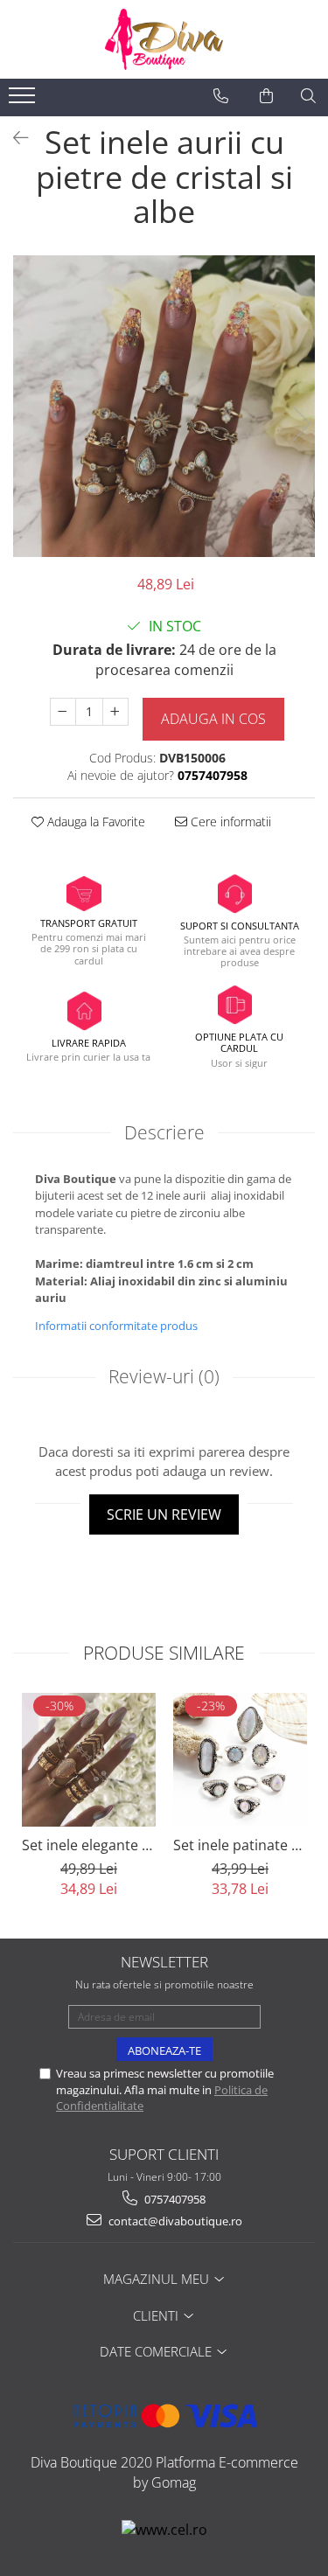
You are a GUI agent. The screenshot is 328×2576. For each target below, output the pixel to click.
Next (301, 424)
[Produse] (24, 101)
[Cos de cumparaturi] (266, 96)
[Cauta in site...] (308, 96)
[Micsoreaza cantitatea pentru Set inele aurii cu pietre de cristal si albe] (63, 712)
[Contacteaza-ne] (221, 96)
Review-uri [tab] (164, 1376)
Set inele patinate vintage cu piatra (240, 1845)
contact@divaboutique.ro (174, 2221)
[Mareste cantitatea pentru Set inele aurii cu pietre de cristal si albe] (115, 712)
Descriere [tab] (164, 1132)
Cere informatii (229, 822)
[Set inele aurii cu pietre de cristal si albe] (164, 406)
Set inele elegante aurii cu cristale (89, 1845)
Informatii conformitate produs (116, 1326)
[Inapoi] (13, 138)
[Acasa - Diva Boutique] (164, 39)
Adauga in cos (213, 719)
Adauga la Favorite (94, 822)
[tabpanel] (164, 406)
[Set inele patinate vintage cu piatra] (240, 1760)
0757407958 (174, 2199)
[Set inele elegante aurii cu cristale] (89, 1760)
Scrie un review (164, 1514)
